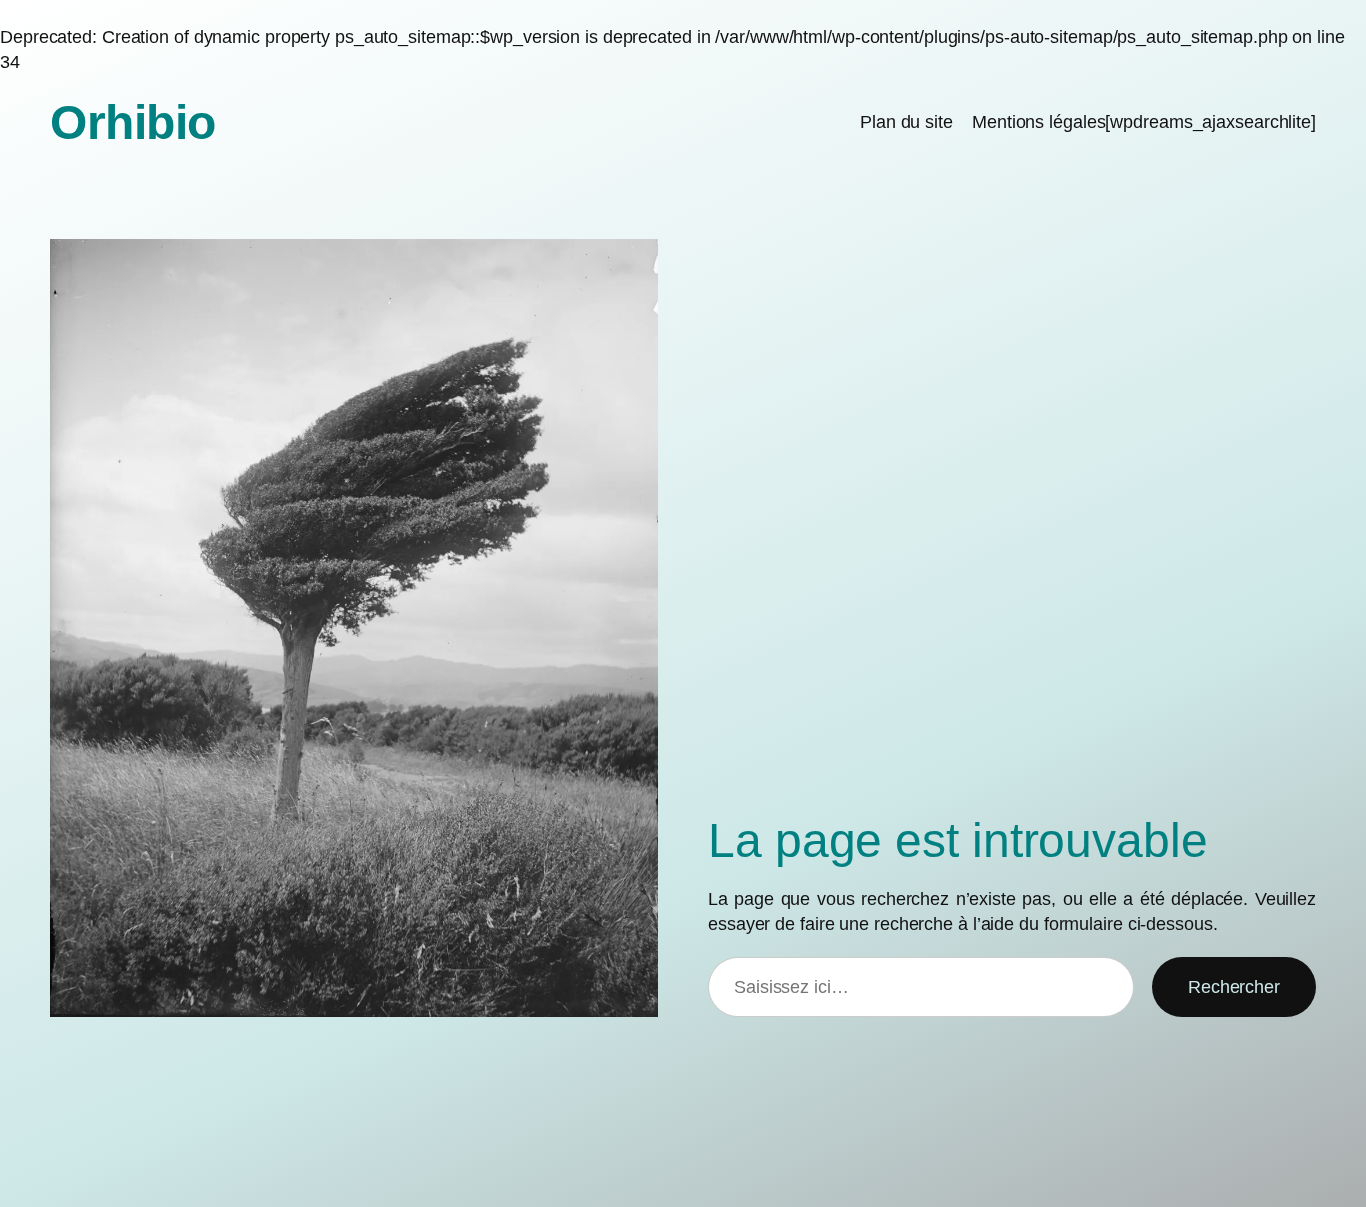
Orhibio (133, 122)
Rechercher (1234, 987)
